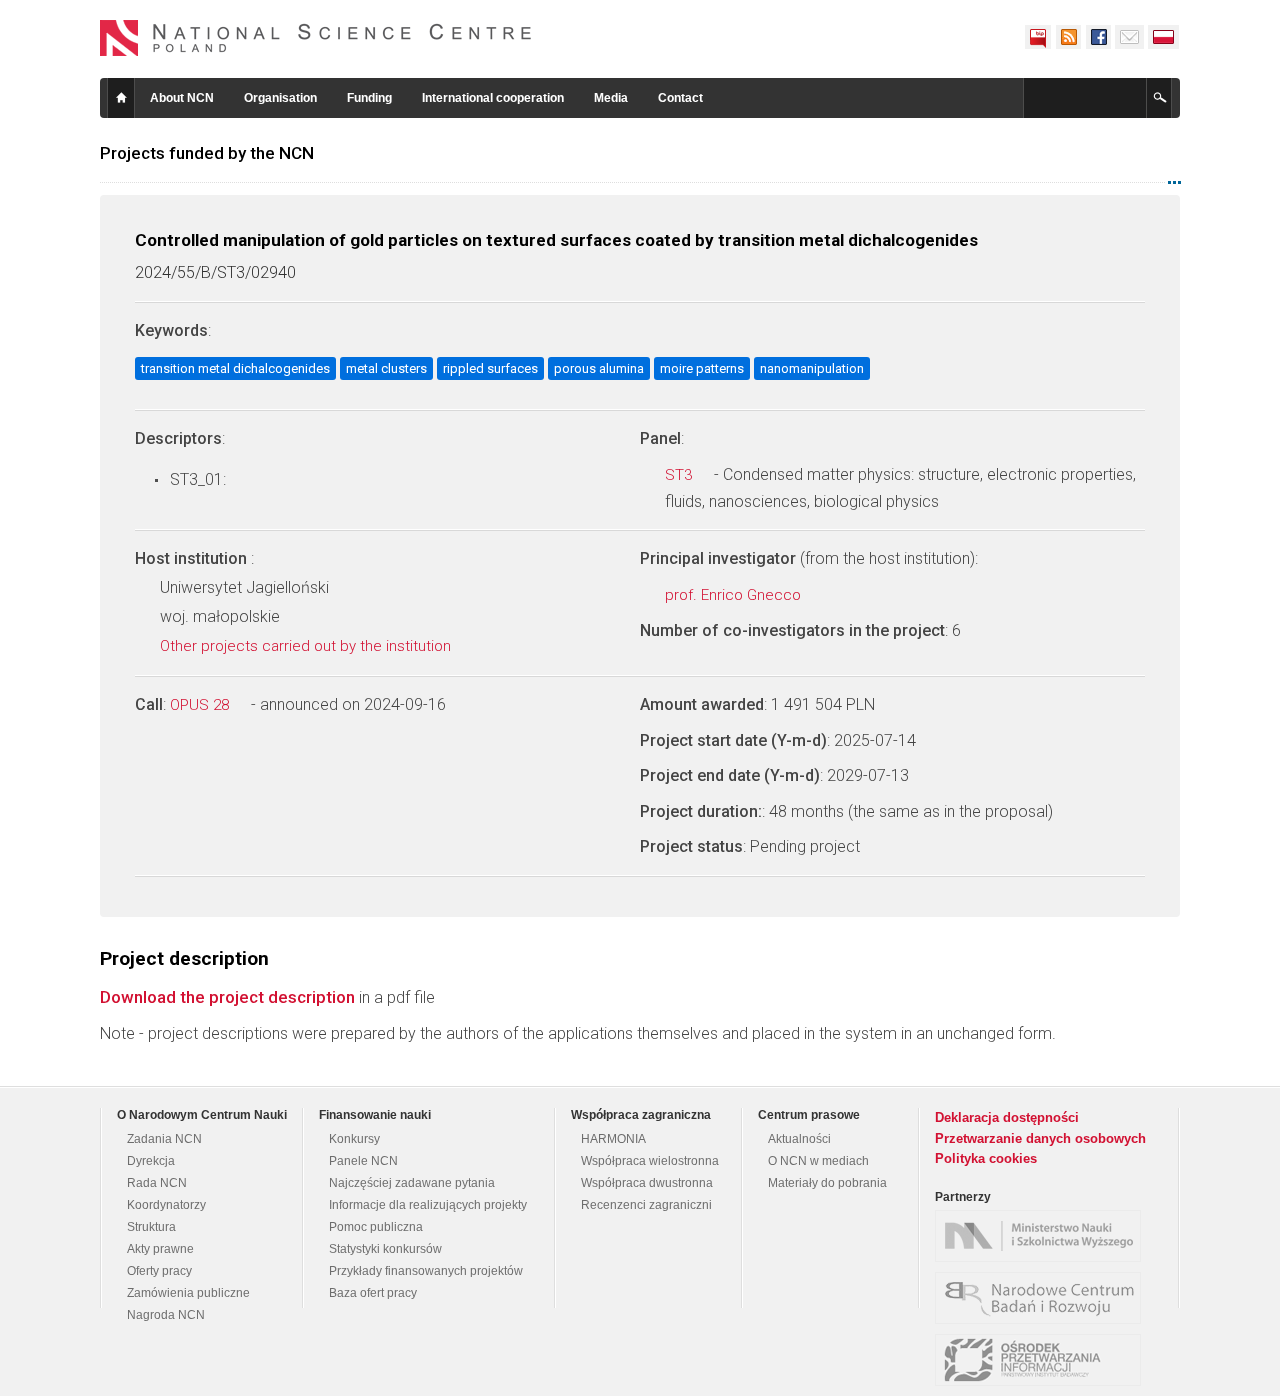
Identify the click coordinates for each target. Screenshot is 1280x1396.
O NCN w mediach (818, 1161)
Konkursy (354, 1139)
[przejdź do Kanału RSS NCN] (1068, 37)
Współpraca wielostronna (650, 1161)
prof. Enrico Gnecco (735, 595)
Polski (1164, 37)
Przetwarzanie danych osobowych (1040, 1138)
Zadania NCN (164, 1139)
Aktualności (799, 1139)
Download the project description (227, 997)
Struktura (151, 1227)
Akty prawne (160, 1249)
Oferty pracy (159, 1271)
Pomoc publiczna (376, 1227)
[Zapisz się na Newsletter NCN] (1129, 37)
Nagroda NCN (166, 1315)
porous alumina (599, 368)
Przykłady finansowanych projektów (426, 1271)
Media (611, 98)
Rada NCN (157, 1183)
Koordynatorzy (166, 1205)
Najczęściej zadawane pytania (412, 1183)
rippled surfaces (490, 368)
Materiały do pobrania (827, 1183)
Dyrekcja (151, 1161)
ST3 (680, 475)
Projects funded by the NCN (207, 153)
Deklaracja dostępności (1007, 1117)
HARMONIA (613, 1139)
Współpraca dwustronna (647, 1183)
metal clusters (386, 368)
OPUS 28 (201, 705)
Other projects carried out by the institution (307, 646)
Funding (369, 98)
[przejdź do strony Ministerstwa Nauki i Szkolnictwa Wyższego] (1043, 1236)
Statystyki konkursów (385, 1249)
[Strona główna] (316, 38)
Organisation (280, 98)
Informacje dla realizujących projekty (428, 1205)
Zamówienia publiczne (188, 1293)
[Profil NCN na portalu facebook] (1098, 37)
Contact (680, 98)
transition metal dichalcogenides (235, 368)
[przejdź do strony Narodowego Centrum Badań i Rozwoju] (1043, 1298)
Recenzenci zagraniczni (646, 1205)
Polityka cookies (986, 1158)
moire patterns (702, 368)
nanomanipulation (812, 368)
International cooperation (493, 98)
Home (121, 98)
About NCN (182, 98)
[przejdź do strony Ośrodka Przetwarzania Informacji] (1043, 1360)
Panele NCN (363, 1161)
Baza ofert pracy (373, 1293)
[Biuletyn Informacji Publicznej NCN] (1038, 37)
